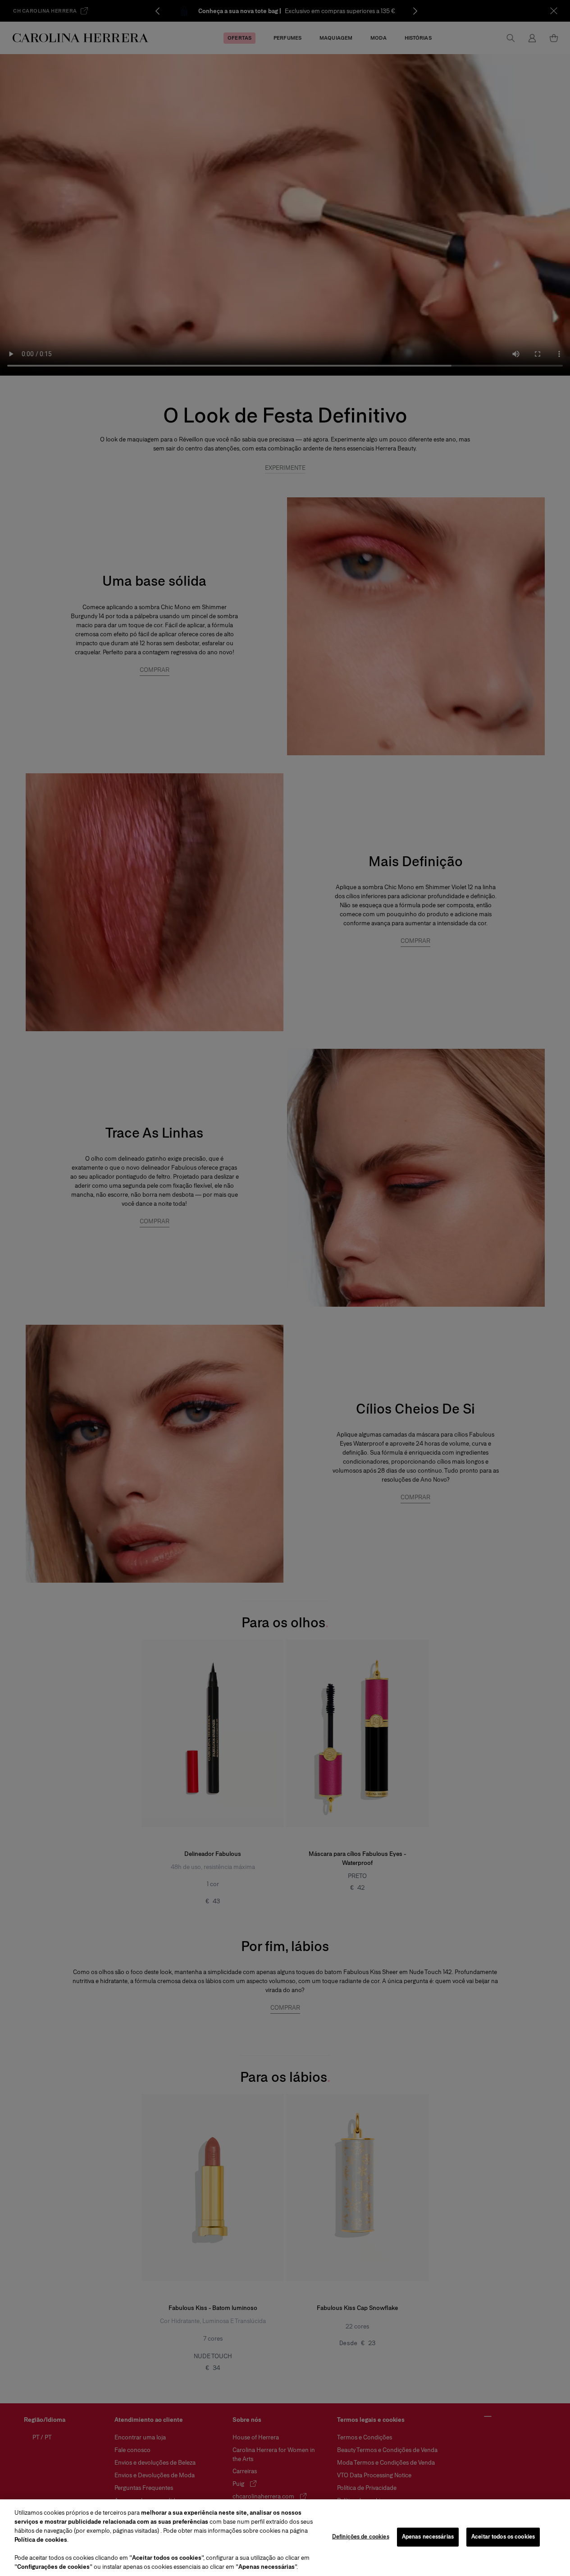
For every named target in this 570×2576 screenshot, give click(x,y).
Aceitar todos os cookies (503, 2537)
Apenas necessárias (428, 2537)
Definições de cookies (361, 2537)
